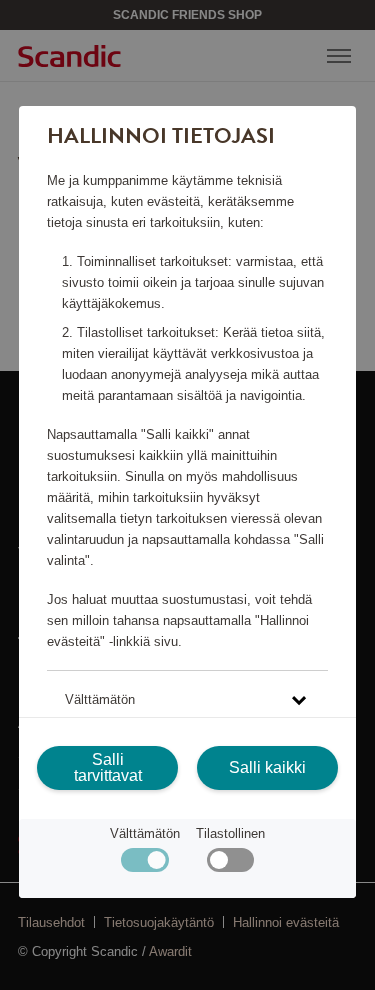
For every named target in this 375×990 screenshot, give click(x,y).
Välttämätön (145, 833)
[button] (187, 699)
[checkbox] (230, 864)
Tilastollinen (230, 833)
